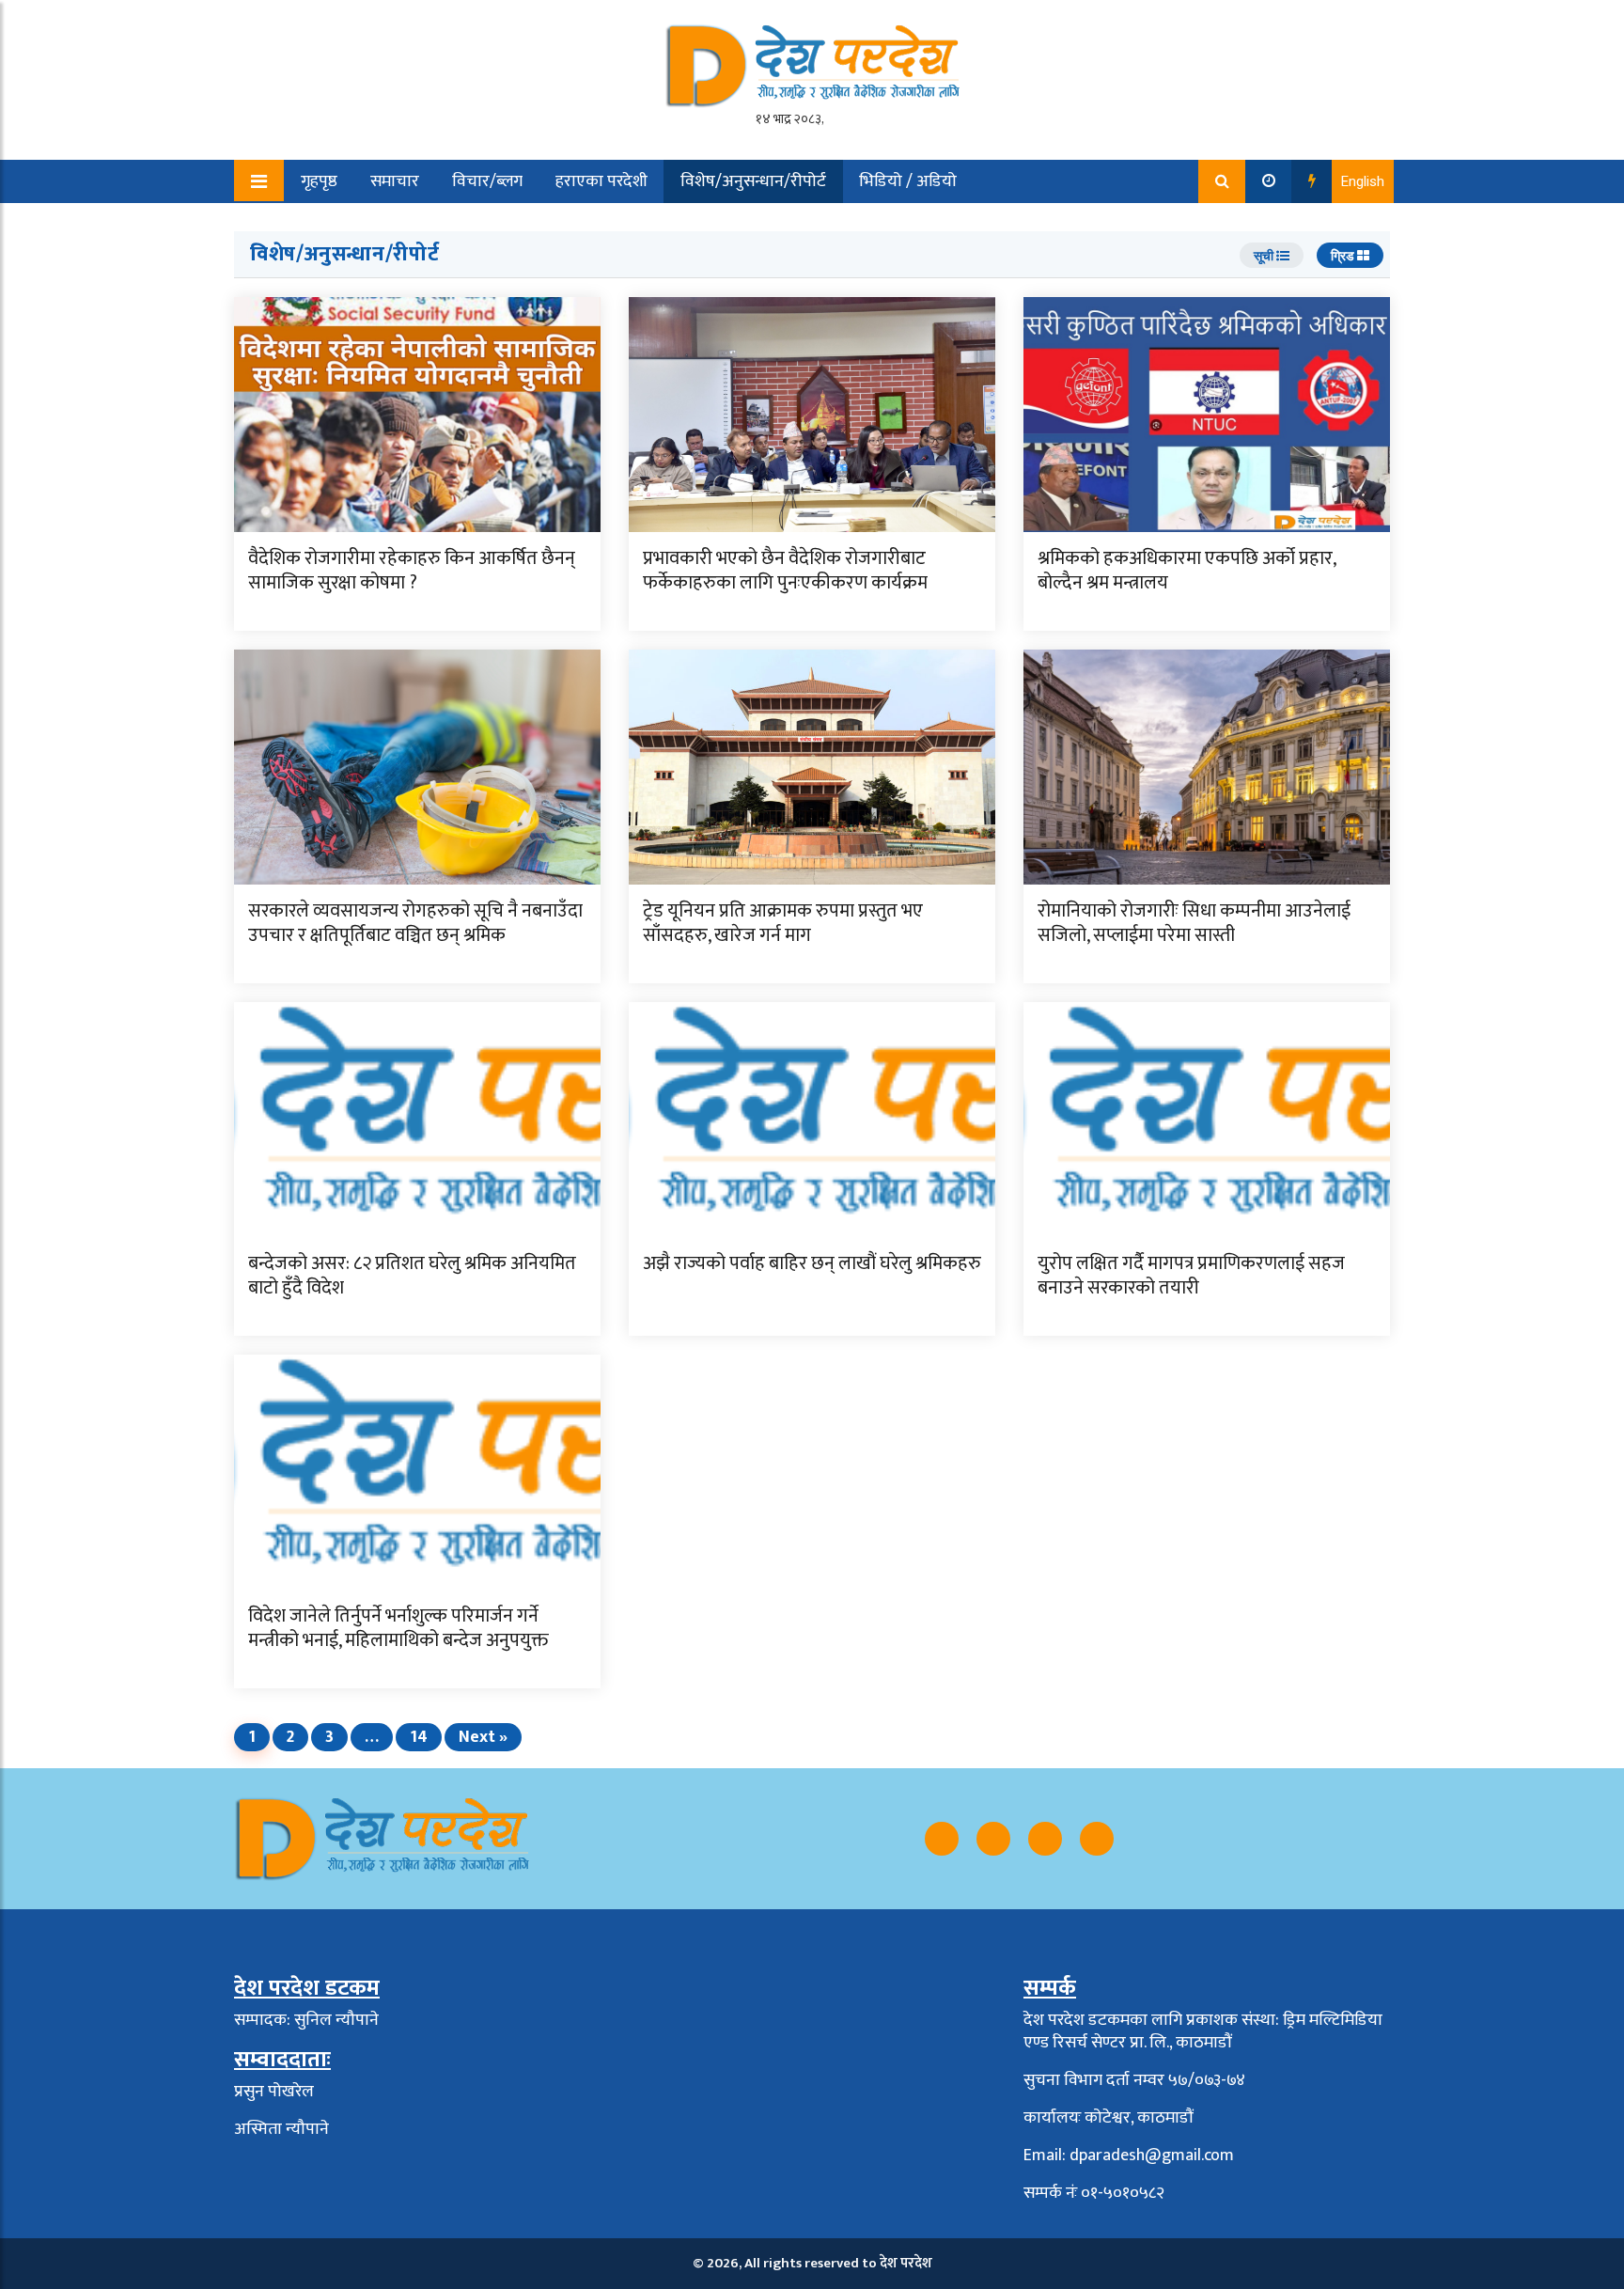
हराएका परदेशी (601, 181)
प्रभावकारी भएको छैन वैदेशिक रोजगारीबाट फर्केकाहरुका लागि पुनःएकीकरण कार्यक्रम (785, 571)
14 (419, 1737)
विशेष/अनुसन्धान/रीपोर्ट (753, 181)
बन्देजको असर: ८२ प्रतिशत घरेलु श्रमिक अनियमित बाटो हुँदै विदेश (412, 1276)
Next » (483, 1737)
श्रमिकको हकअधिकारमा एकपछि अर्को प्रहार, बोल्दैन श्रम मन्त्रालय (1187, 571)
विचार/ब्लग (487, 181)
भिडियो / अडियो (908, 181)
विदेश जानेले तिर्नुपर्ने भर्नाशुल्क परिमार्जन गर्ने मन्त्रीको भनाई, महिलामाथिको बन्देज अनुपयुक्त (398, 1628)
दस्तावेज (453, 225)
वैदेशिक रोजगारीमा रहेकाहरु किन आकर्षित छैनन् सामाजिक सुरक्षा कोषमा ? (412, 571)
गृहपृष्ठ (319, 181)
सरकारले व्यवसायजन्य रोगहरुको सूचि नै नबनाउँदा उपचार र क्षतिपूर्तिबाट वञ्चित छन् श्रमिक (415, 923)
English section (341, 225)
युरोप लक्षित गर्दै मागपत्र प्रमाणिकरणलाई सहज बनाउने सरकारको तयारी (1191, 1276)
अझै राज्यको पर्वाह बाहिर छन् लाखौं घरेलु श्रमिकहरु (812, 1263)
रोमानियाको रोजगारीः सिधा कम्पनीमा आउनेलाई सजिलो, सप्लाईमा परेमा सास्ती (1194, 923)
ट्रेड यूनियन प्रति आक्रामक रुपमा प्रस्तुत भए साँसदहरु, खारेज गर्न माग (783, 923)
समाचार (395, 181)
